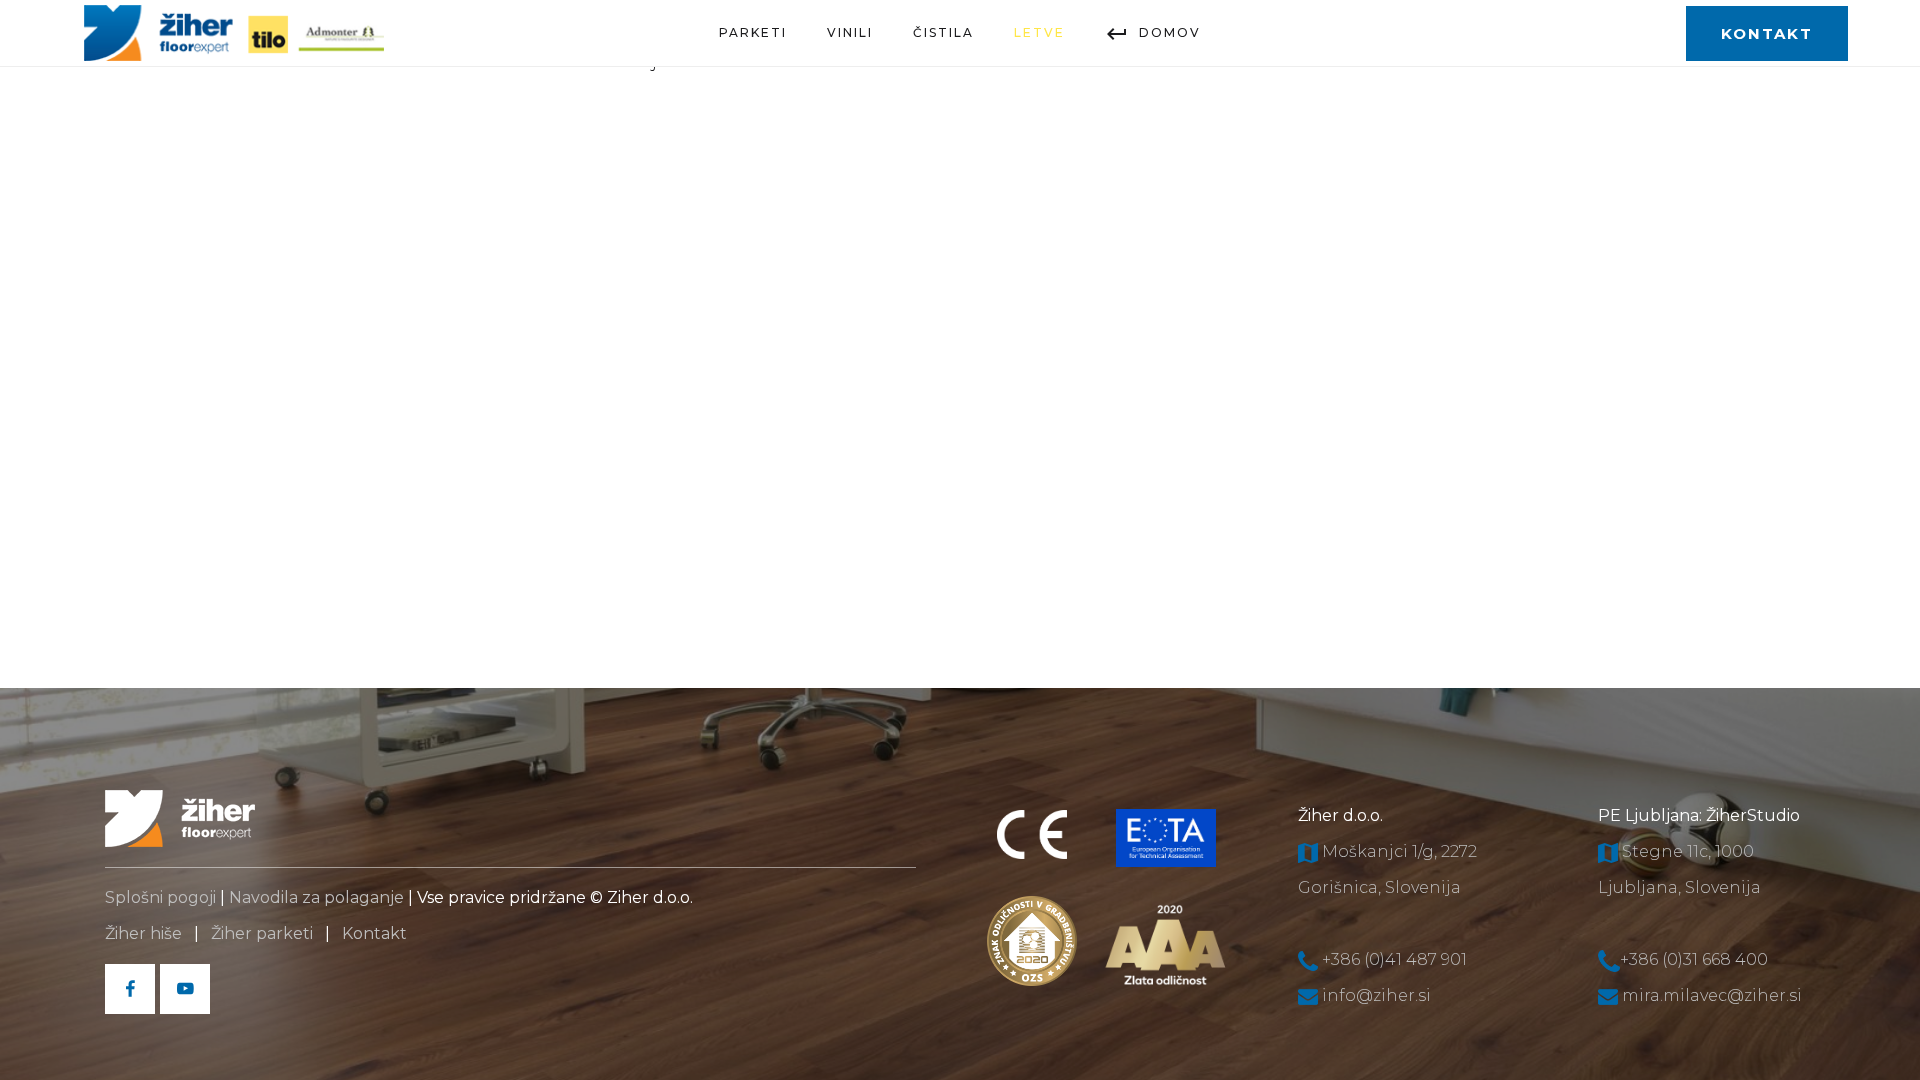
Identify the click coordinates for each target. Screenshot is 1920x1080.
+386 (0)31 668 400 (1694, 959)
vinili (850, 32)
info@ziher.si (1376, 995)
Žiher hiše (143, 933)
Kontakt (376, 933)
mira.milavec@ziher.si (1712, 995)
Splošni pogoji (160, 897)
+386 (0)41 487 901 (1394, 959)
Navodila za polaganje (316, 897)
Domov (1170, 32)
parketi (753, 32)
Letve (1039, 32)
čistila (943, 32)
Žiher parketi (262, 933)
